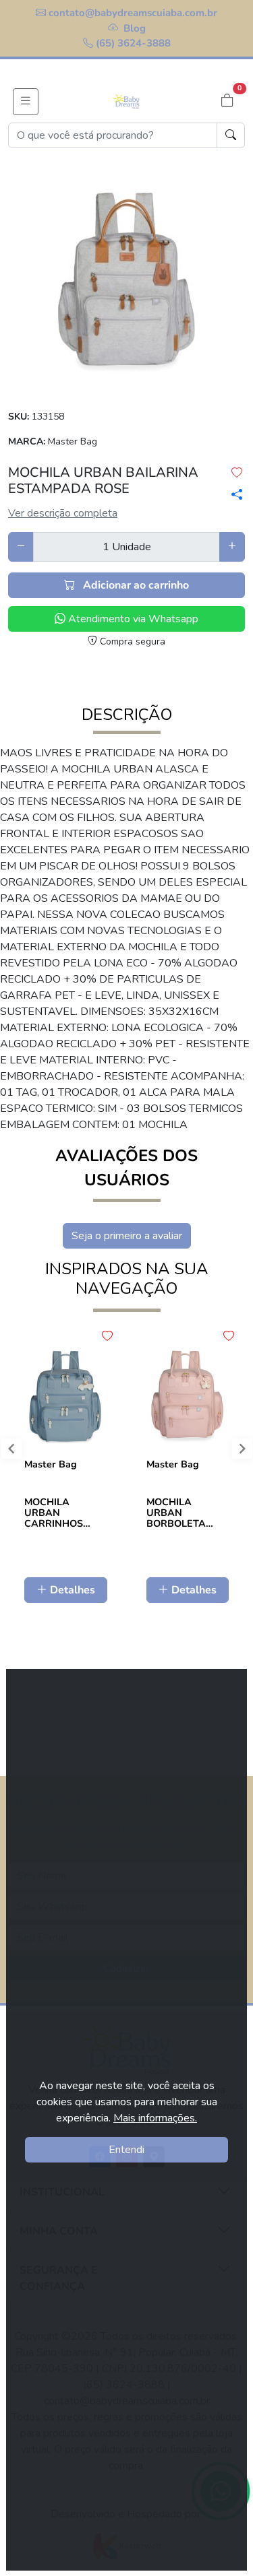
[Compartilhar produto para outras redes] (232, 494)
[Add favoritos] (107, 1336)
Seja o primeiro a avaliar (127, 1236)
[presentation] (236, 1452)
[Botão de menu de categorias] (26, 102)
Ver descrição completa (63, 513)
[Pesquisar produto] (231, 135)
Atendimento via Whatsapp (132, 619)
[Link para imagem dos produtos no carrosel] (127, 282)
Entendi (126, 2150)
